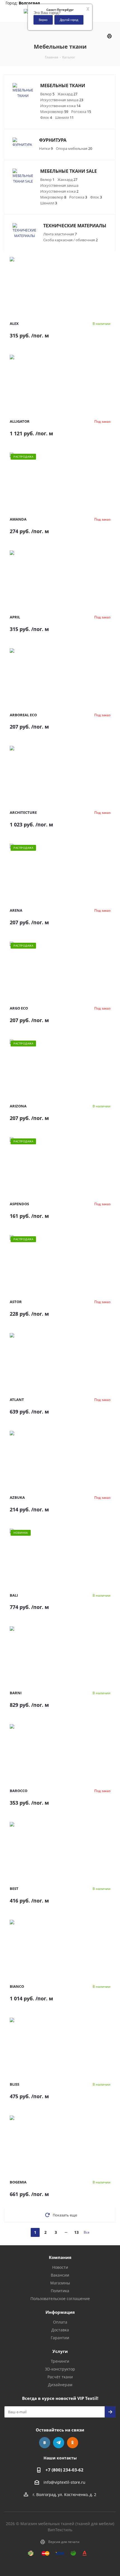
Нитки (46, 148)
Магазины (60, 2283)
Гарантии (60, 2338)
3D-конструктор (60, 2369)
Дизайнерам (60, 2385)
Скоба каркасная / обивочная (70, 240)
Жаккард (67, 94)
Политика (60, 2291)
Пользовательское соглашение (60, 2299)
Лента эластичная (60, 234)
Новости (60, 2267)
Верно (43, 20)
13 (76, 2232)
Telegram (59, 2443)
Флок (46, 117)
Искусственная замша (62, 100)
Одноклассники (73, 2443)
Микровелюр (54, 112)
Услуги (60, 2351)
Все (87, 2232)
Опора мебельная (74, 148)
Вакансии (60, 2275)
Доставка (60, 2330)
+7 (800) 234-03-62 (64, 2470)
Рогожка (81, 112)
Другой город (69, 20)
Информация (60, 2312)
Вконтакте (45, 2443)
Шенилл (64, 117)
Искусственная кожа (60, 106)
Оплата (60, 2322)
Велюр (47, 94)
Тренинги (60, 2361)
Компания (60, 2257)
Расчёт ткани (60, 2377)
